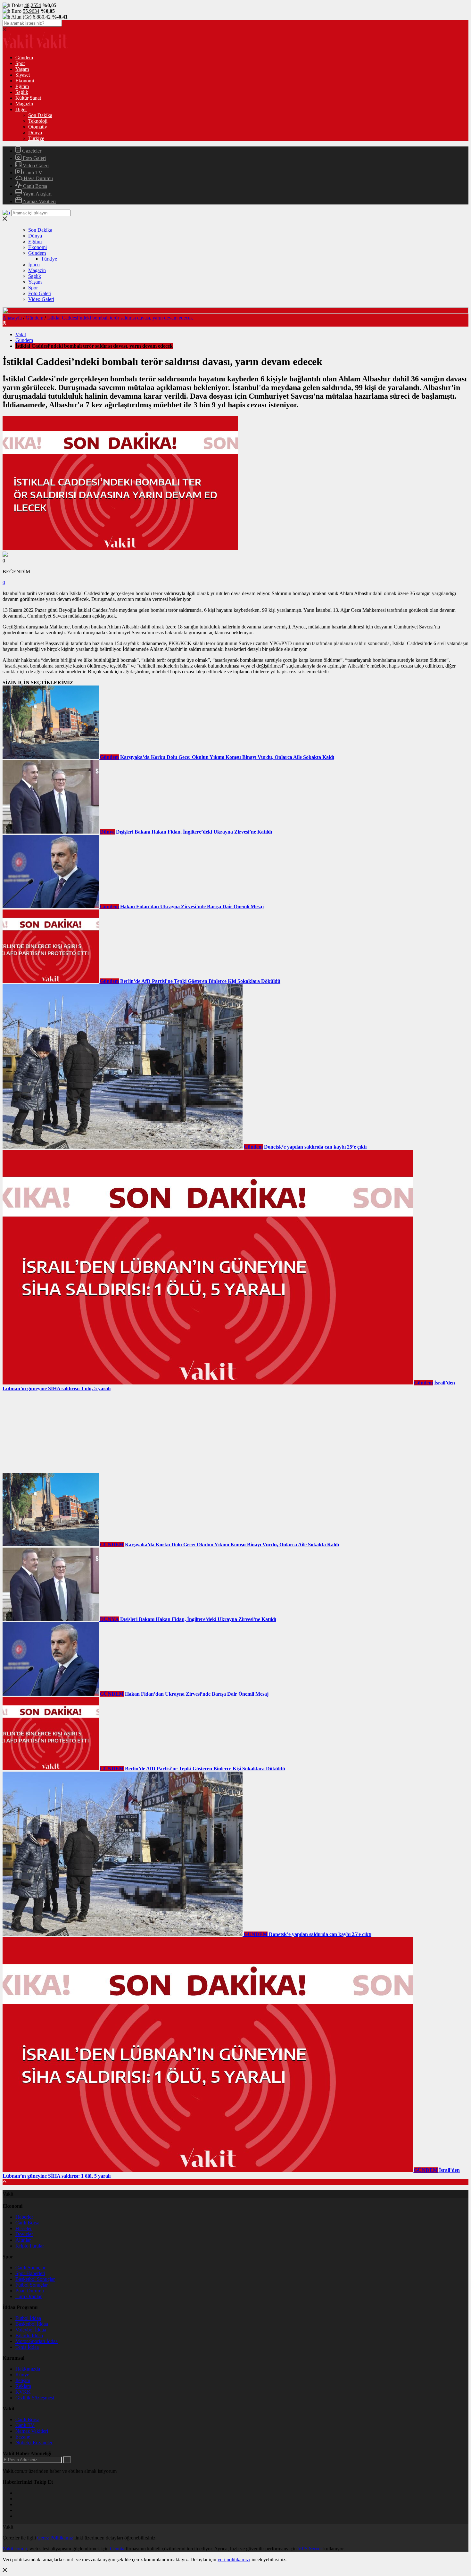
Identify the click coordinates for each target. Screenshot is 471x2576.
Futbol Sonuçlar (32, 2285)
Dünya (35, 133)
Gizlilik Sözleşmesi (35, 2398)
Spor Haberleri (30, 2273)
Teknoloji (38, 121)
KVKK (23, 2392)
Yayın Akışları (37, 194)
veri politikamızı (234, 2559)
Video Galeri (35, 166)
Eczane (23, 2437)
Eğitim (22, 86)
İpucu (34, 265)
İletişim (23, 2380)
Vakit (21, 334)
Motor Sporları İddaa (37, 2341)
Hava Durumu (38, 178)
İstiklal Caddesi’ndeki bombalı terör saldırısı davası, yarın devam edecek (120, 318)
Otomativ (38, 127)
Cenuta (117, 2549)
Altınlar (23, 2240)
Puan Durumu (30, 2291)
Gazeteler (31, 151)
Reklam (23, 2386)
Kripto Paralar (30, 2246)
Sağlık (22, 92)
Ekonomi (25, 81)
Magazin (24, 104)
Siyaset (23, 75)
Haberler (24, 2217)
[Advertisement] (51, 1432)
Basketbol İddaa (32, 2324)
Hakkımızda (28, 2369)
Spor (20, 63)
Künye (22, 2375)
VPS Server (310, 2549)
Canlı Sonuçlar (30, 2268)
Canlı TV (32, 173)
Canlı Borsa (34, 186)
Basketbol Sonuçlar (35, 2279)
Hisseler (24, 2228)
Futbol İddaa (28, 2318)
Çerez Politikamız (55, 2538)
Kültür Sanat (28, 98)
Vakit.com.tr (15, 2549)
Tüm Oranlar (29, 2296)
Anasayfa (12, 318)
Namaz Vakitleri (39, 201)
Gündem (24, 58)
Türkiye (36, 138)
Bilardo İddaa (29, 2335)
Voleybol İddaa (31, 2330)
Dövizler (24, 2234)
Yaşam (22, 69)
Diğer (21, 109)
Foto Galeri (34, 158)
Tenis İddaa (27, 2347)
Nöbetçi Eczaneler (34, 2443)
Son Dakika (40, 115)
